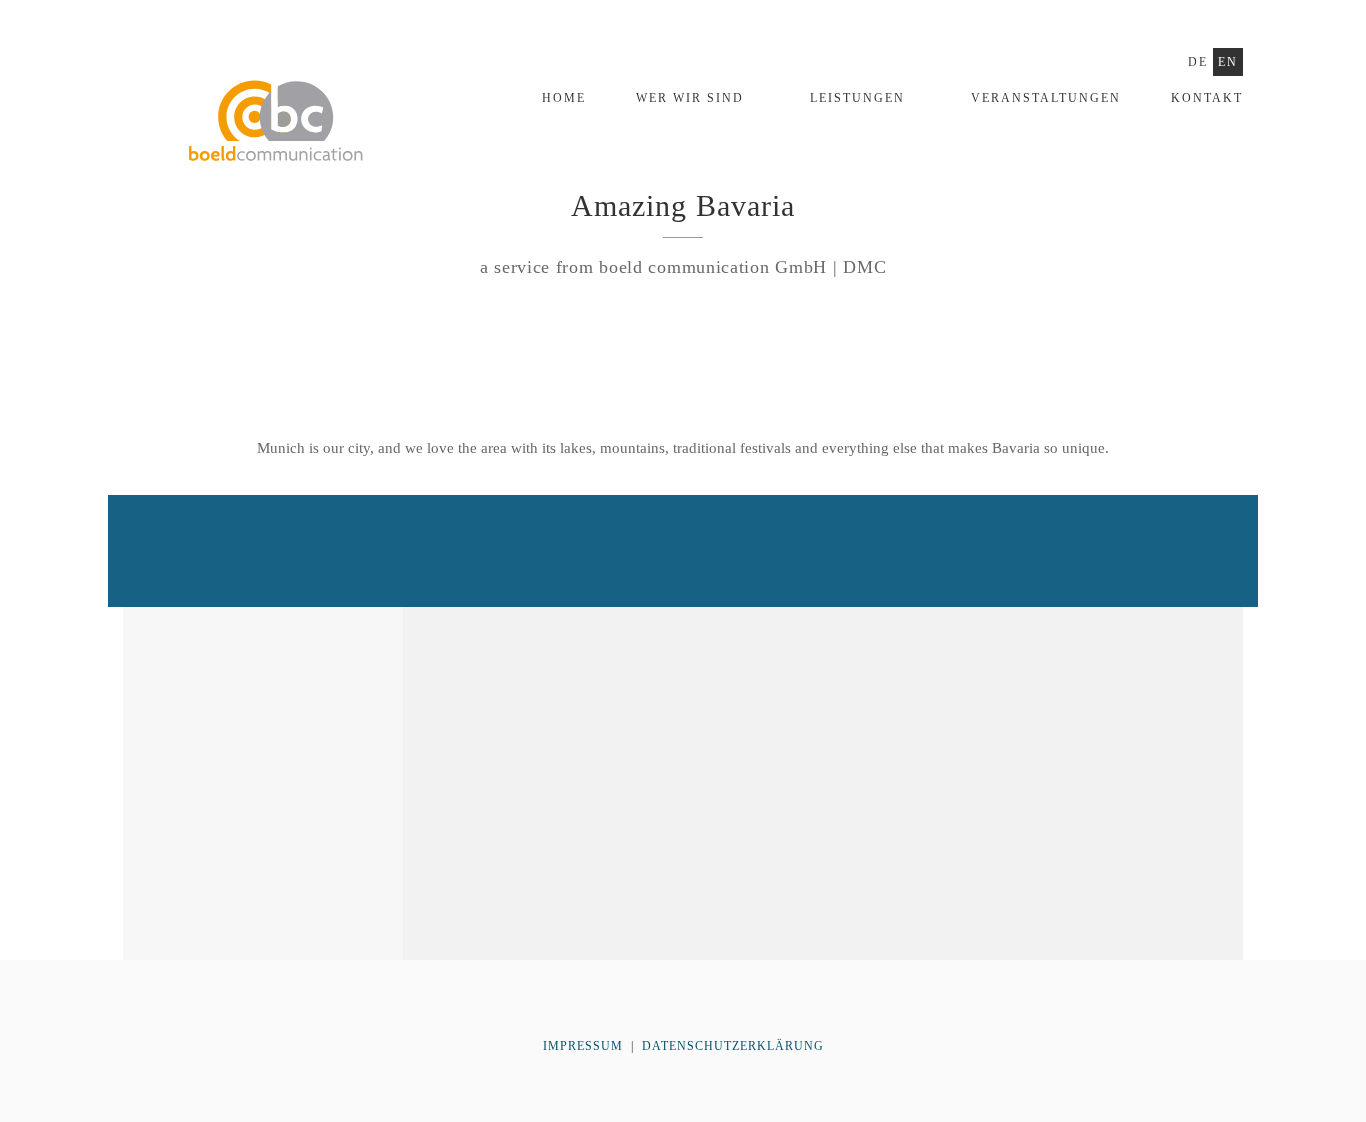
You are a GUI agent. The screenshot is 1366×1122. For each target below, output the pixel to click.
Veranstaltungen (1046, 98)
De (1198, 62)
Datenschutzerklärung (733, 1046)
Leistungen (857, 98)
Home (564, 98)
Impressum (585, 1046)
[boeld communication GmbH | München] (273, 138)
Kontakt (1207, 98)
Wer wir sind (690, 98)
